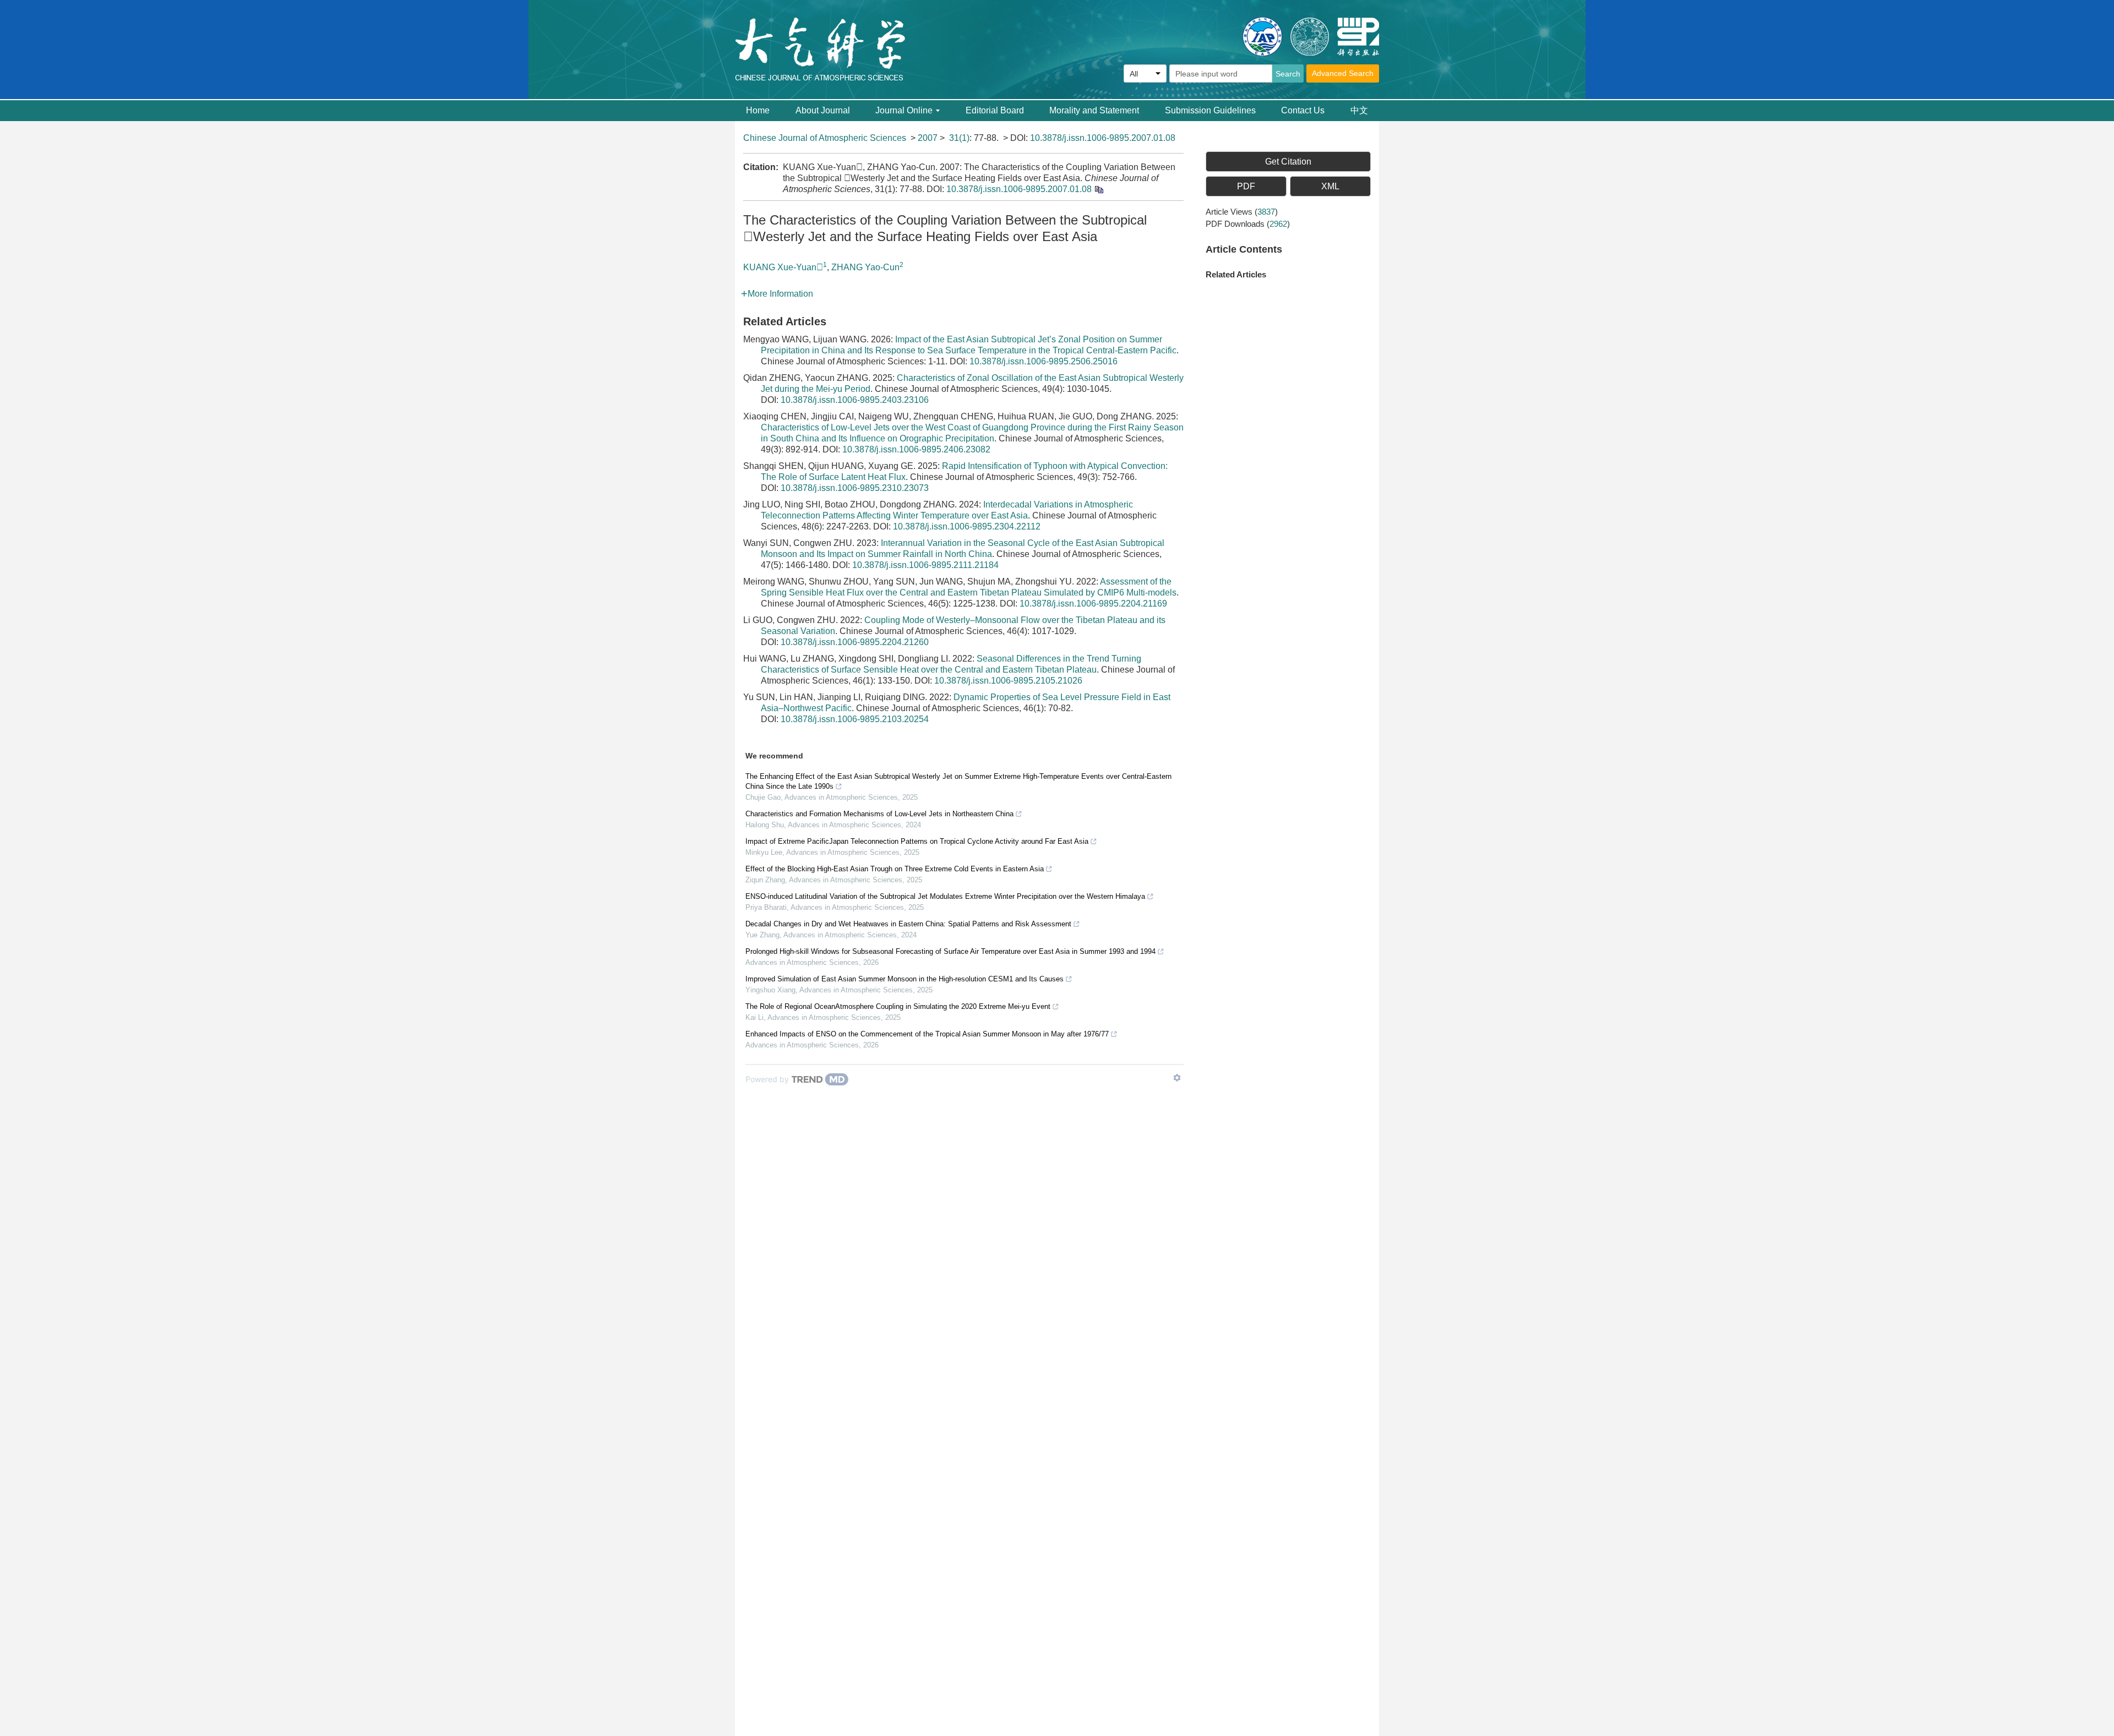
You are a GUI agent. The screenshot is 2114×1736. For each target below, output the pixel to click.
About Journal (823, 110)
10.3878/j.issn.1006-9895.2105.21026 (1008, 681)
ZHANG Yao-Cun (865, 267)
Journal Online (904, 110)
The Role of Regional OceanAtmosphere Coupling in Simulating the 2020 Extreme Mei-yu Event (898, 1006)
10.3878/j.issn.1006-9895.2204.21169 (1093, 604)
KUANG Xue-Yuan (783, 267)
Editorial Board (995, 110)
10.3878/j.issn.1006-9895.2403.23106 (855, 400)
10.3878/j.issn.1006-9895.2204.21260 (855, 642)
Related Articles (1236, 274)
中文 (1359, 110)
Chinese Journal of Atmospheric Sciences (825, 138)
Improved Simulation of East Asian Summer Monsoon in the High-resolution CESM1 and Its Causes (905, 979)
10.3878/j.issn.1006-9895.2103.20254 (855, 719)
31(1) (959, 138)
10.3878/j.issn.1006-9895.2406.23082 (916, 449)
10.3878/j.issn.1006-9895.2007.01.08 (1103, 138)
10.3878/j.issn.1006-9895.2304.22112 (967, 526)
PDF (1246, 186)
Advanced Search (1343, 73)
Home (758, 110)
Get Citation (1288, 162)
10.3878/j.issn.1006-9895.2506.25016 (1044, 361)
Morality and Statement (1094, 110)
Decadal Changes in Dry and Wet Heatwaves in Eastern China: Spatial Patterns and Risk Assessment (908, 924)
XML (1330, 186)
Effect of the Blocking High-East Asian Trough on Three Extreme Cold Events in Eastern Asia (895, 869)
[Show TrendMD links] (1177, 1078)
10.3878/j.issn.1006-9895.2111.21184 (925, 565)
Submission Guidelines (1210, 110)
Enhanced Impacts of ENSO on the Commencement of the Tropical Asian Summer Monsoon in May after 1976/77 (927, 1034)
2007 (928, 138)
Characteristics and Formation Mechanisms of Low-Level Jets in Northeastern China (879, 814)
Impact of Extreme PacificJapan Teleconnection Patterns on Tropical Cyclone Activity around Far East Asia (917, 841)
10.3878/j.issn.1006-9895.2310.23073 (855, 488)
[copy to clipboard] (1099, 189)
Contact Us (1303, 110)
